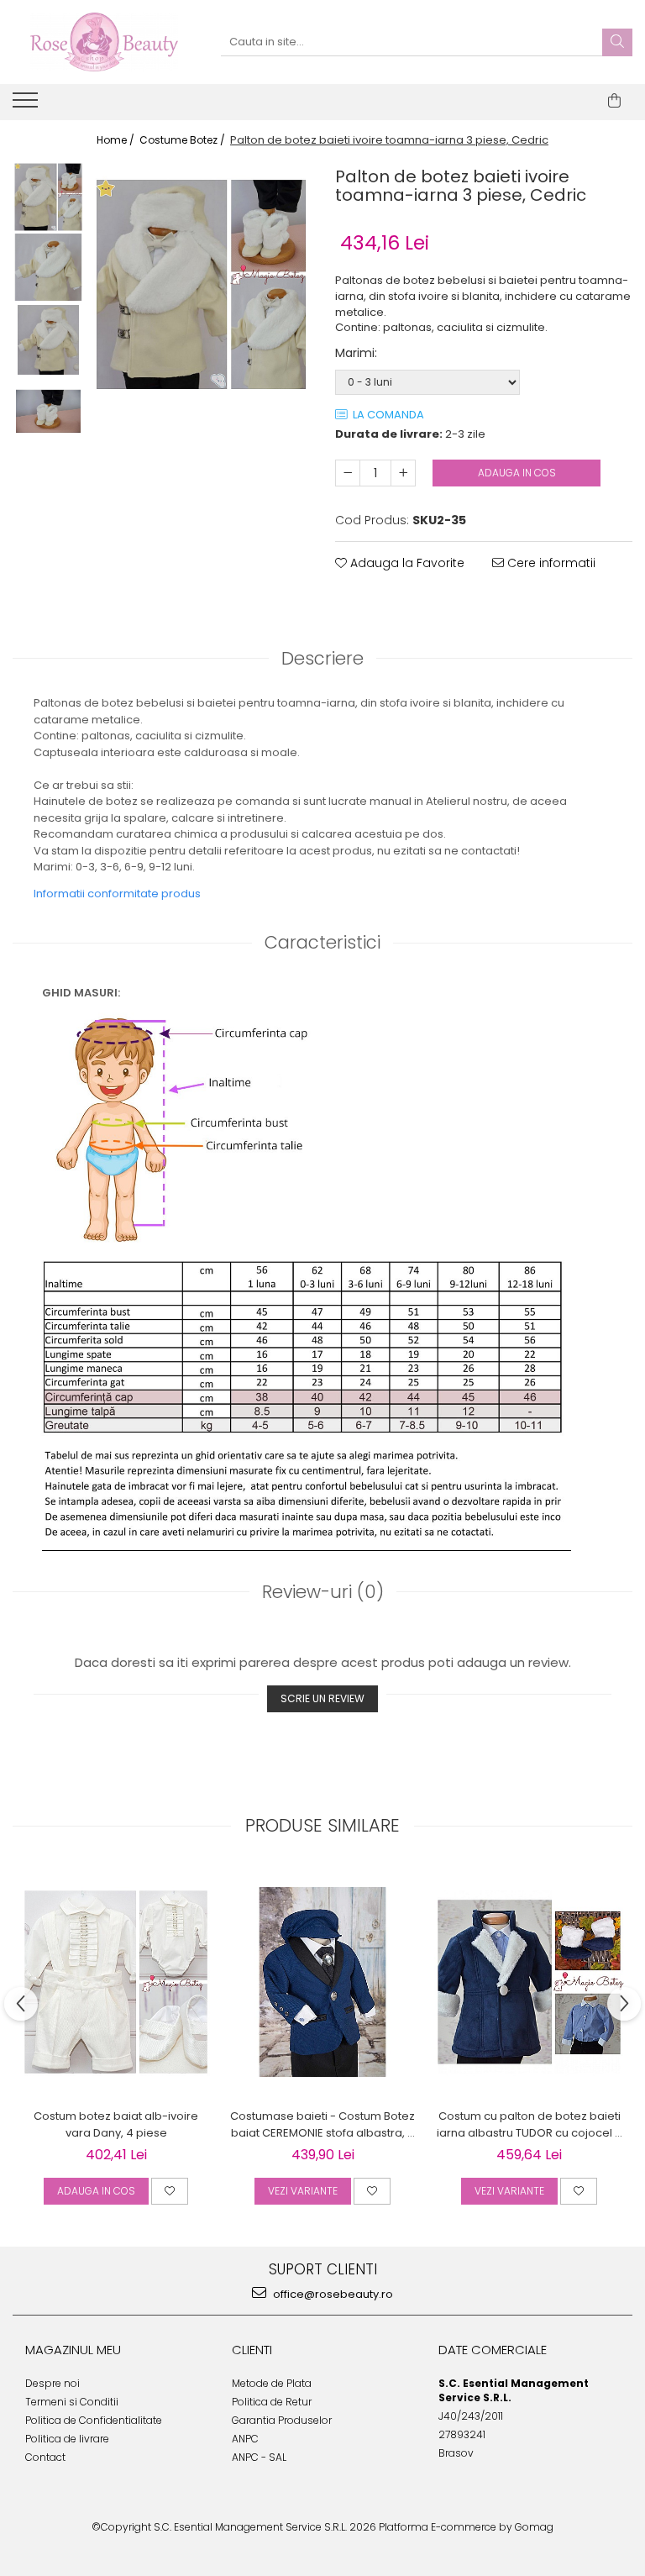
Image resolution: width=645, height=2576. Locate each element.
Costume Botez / (184, 140)
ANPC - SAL (259, 2457)
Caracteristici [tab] (322, 942)
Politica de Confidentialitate (94, 2420)
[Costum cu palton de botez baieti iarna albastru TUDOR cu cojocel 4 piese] (529, 1982)
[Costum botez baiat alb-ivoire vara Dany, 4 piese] (116, 1982)
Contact (45, 2457)
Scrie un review (322, 1698)
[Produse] (27, 105)
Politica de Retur (272, 2402)
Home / (117, 140)
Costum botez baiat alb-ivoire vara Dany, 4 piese (116, 2124)
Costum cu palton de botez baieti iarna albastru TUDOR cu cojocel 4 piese (530, 2125)
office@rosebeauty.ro (332, 2294)
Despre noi (52, 2383)
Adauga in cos (517, 473)
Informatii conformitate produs (117, 894)
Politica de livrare (67, 2439)
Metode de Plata (272, 2383)
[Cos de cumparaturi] (614, 101)
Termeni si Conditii (72, 2402)
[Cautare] (617, 42)
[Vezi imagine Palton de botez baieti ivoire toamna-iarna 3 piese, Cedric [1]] (48, 268)
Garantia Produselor (282, 2420)
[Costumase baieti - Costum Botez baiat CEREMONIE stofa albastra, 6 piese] (322, 1982)
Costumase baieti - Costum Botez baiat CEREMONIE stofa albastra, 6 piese (322, 2125)
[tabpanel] (201, 284)
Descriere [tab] (322, 658)
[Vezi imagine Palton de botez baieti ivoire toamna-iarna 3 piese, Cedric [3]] (48, 411)
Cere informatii (550, 563)
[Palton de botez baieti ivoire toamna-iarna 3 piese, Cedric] (201, 284)
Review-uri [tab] (323, 1592)
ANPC (245, 2439)
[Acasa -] (104, 42)
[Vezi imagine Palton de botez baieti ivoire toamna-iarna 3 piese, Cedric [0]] (48, 197)
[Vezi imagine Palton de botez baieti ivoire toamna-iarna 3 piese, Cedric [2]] (48, 340)
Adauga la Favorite (406, 563)
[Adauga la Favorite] (170, 2191)
